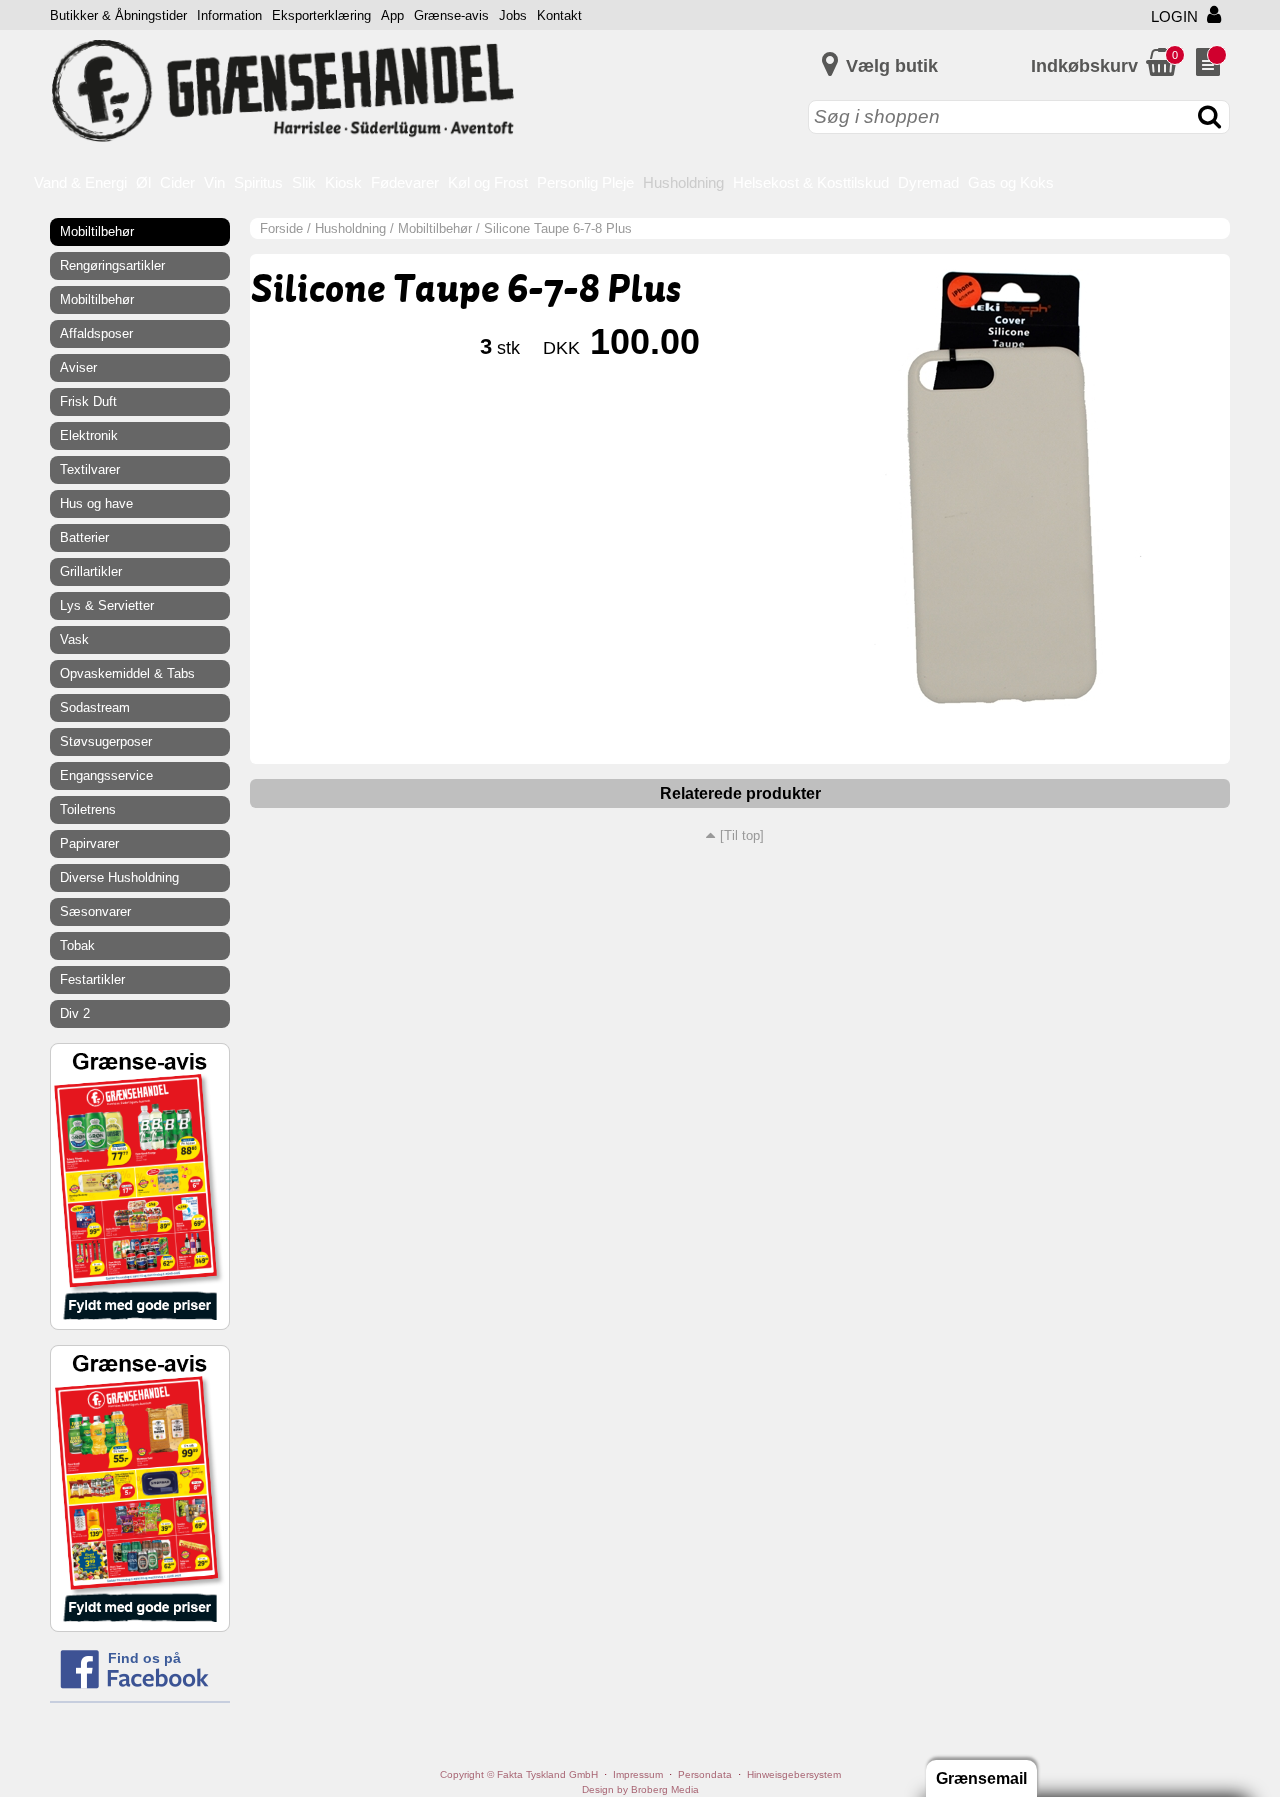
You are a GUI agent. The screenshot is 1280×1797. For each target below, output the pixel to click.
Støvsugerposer (106, 741)
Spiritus (258, 182)
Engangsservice (106, 775)
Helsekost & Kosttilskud (811, 182)
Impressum (638, 1774)
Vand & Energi (80, 182)
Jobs (513, 15)
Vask (74, 639)
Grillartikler (91, 571)
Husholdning (683, 182)
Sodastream (95, 707)
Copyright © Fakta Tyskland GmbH (519, 1774)
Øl (143, 182)
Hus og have (96, 503)
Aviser (78, 367)
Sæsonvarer (95, 911)
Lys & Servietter (107, 605)
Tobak (77, 945)
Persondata (705, 1774)
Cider (177, 182)
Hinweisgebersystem (794, 1774)
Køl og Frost (488, 182)
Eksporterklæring (321, 15)
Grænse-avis (451, 15)
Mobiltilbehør (435, 228)
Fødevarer (405, 182)
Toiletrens (88, 809)
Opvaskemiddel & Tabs (127, 673)
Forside (281, 228)
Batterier (84, 537)
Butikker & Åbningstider (118, 15)
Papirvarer (89, 843)
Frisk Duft (88, 401)
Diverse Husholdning (119, 877)
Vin (214, 182)
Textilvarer (90, 469)
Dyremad (928, 182)
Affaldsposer (96, 333)
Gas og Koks (1011, 182)
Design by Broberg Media (640, 1789)
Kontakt (559, 15)
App (392, 15)
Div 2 (75, 1013)
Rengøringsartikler (112, 265)
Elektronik (89, 435)
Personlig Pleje (585, 182)
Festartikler (92, 979)
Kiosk (343, 182)
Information (229, 15)
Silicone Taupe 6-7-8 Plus (558, 228)
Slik (304, 182)
